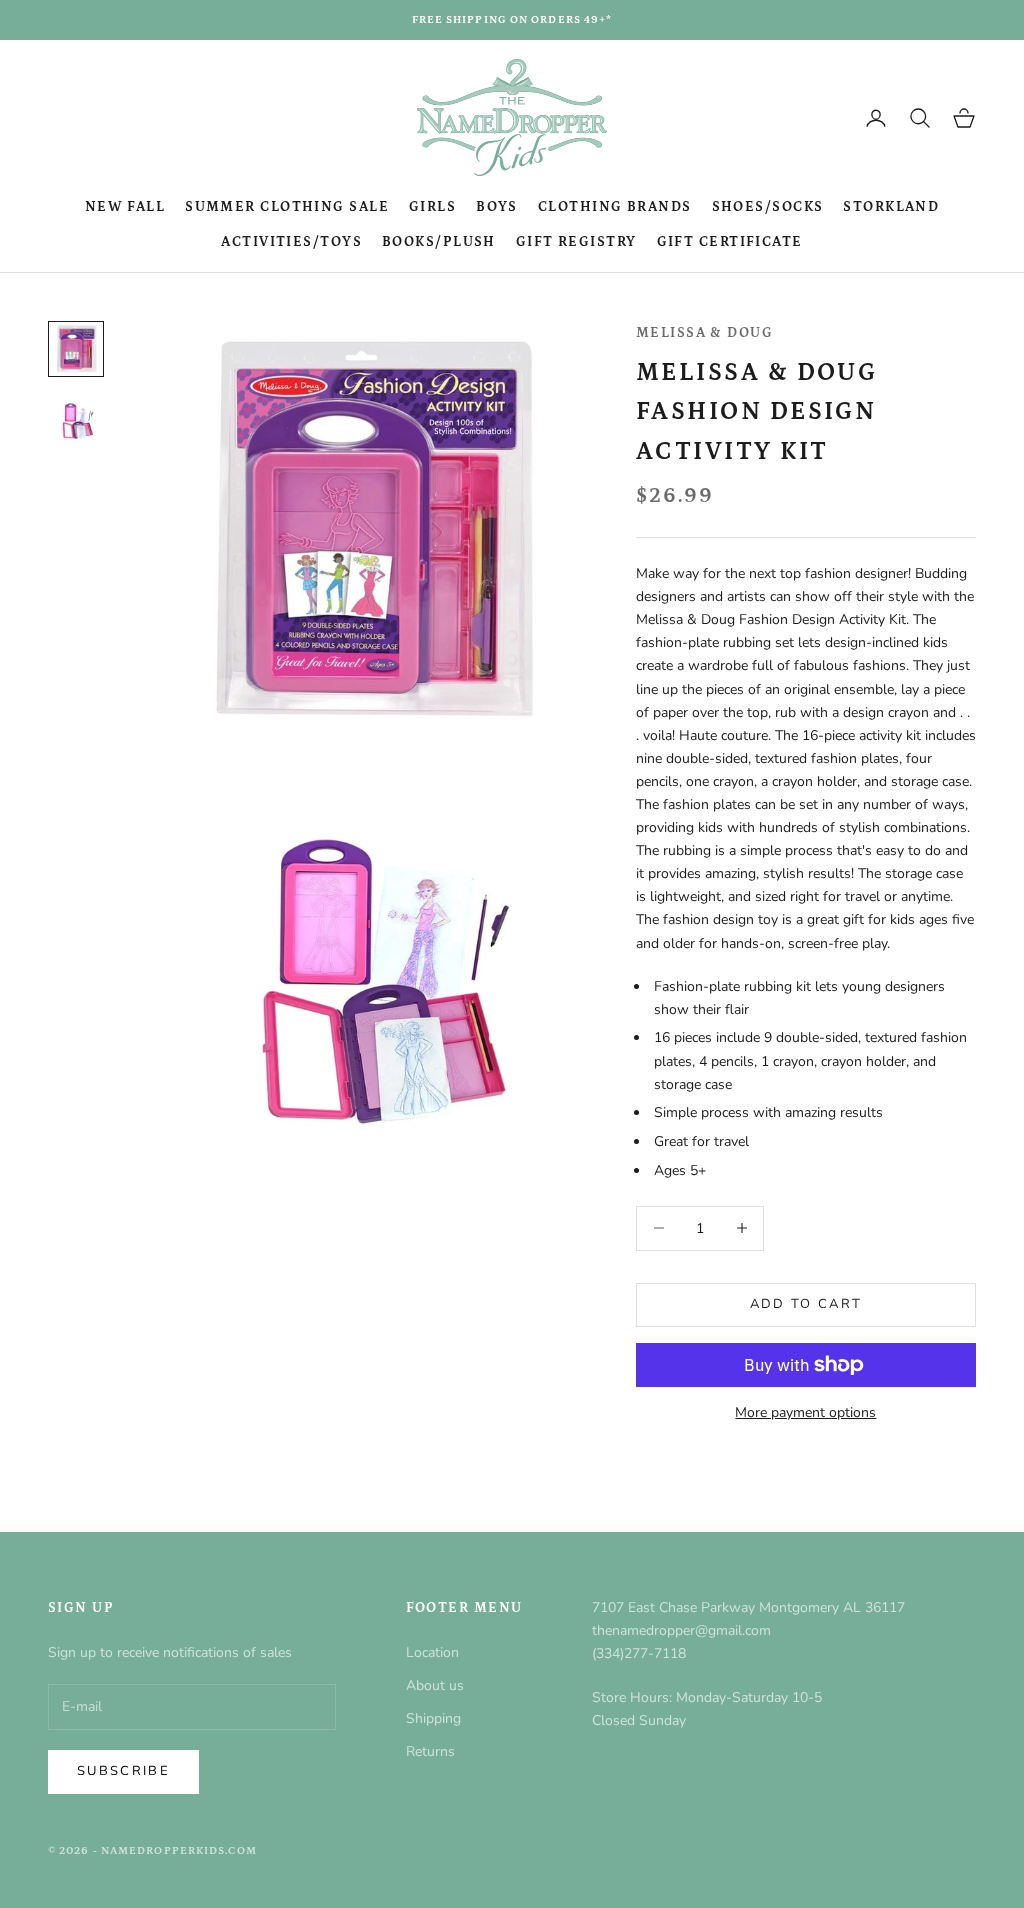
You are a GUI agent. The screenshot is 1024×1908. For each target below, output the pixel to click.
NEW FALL (125, 207)
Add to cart (806, 1304)
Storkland (891, 207)
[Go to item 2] (76, 421)
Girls (432, 207)
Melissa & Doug (704, 333)
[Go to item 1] (76, 349)
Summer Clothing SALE (287, 207)
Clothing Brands (615, 207)
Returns (430, 1751)
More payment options (805, 1412)
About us (435, 1685)
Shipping (433, 1718)
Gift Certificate (730, 242)
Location (432, 1652)
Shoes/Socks (768, 207)
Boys (497, 207)
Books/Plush (439, 242)
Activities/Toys (291, 242)
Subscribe (123, 1771)
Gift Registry (576, 242)
